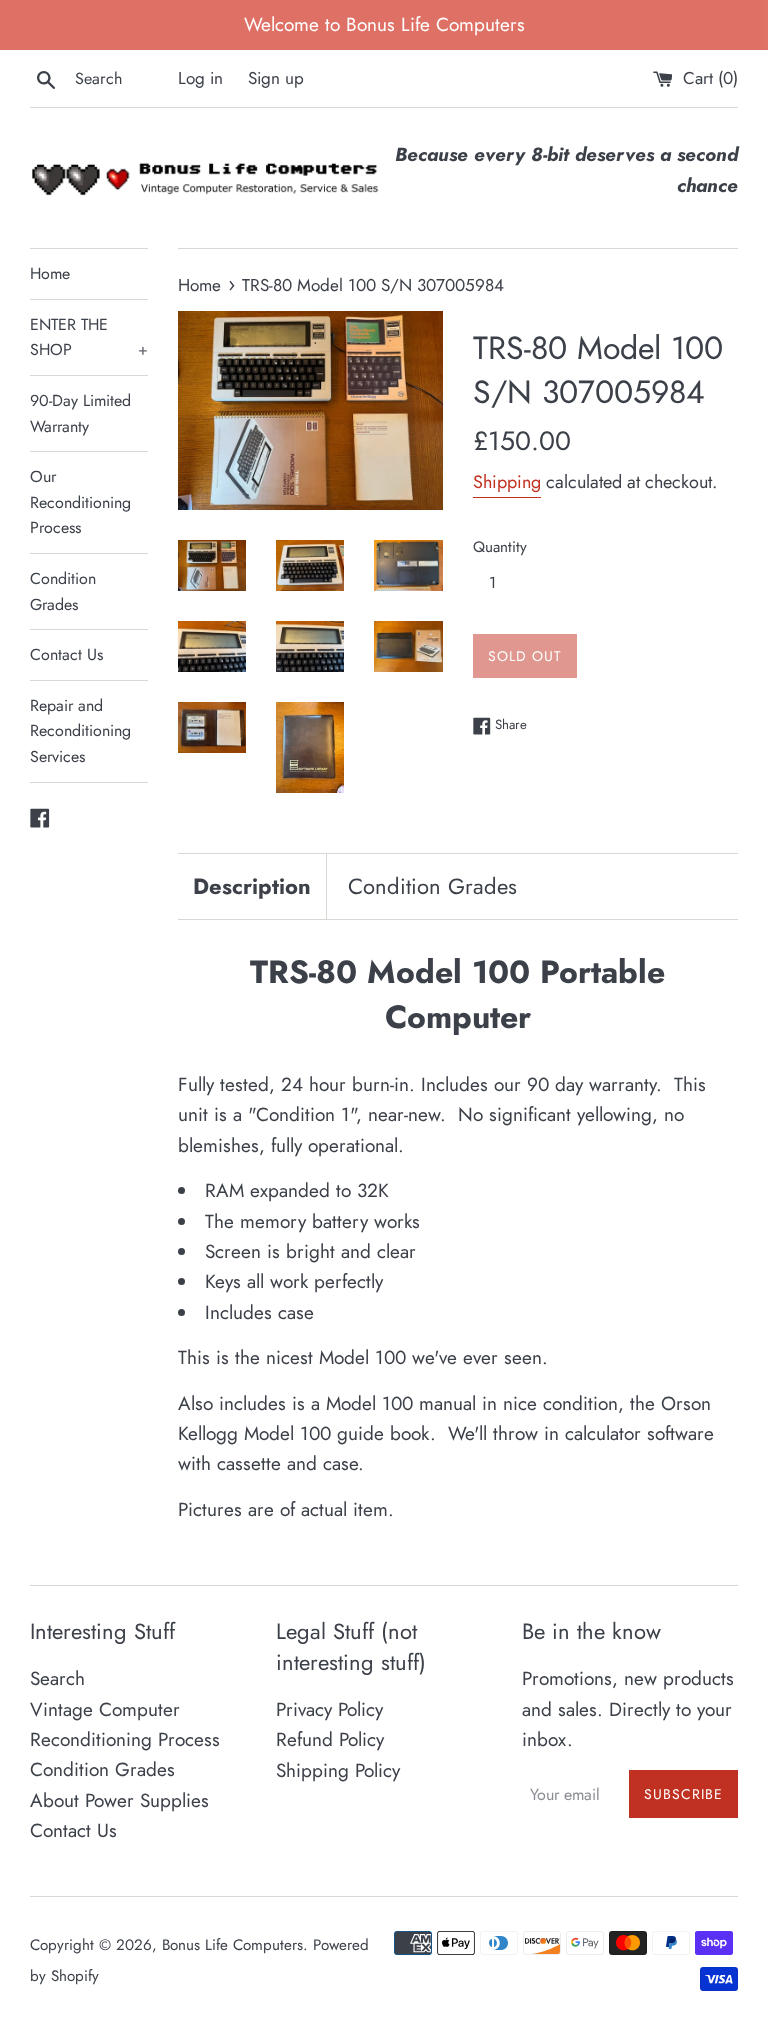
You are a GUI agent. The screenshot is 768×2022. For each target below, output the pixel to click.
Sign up (276, 78)
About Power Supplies (119, 1800)
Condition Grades (63, 591)
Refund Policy (330, 1739)
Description (252, 886)
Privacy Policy (329, 1709)
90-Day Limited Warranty (80, 413)
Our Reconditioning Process (80, 502)
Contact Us (66, 654)
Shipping (507, 482)
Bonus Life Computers (232, 1945)
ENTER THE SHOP (89, 337)
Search (57, 1678)
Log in (200, 78)
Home (50, 273)
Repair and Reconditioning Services (80, 731)
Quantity (500, 547)
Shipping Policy (338, 1770)
